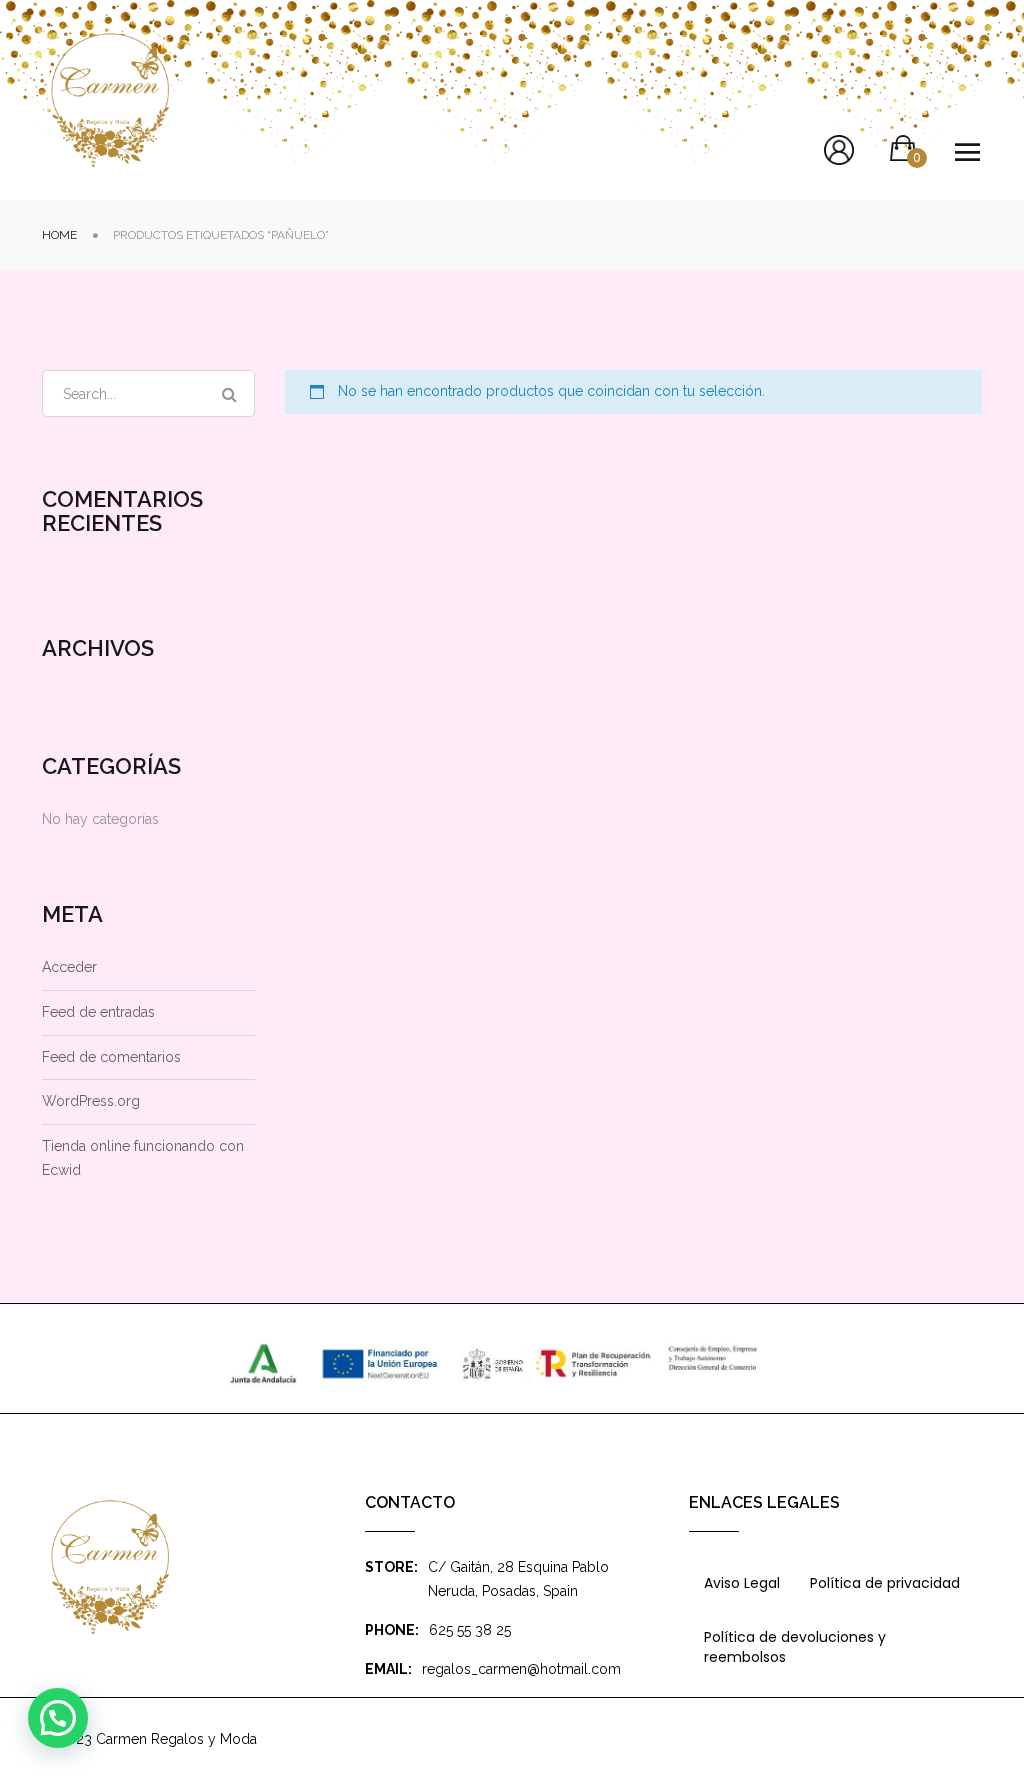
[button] (58, 1718)
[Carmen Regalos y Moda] (110, 100)
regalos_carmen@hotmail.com (521, 1669)
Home (59, 235)
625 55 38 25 (470, 1630)
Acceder (69, 967)
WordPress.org (91, 1101)
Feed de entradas (98, 1012)
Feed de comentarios (111, 1057)
